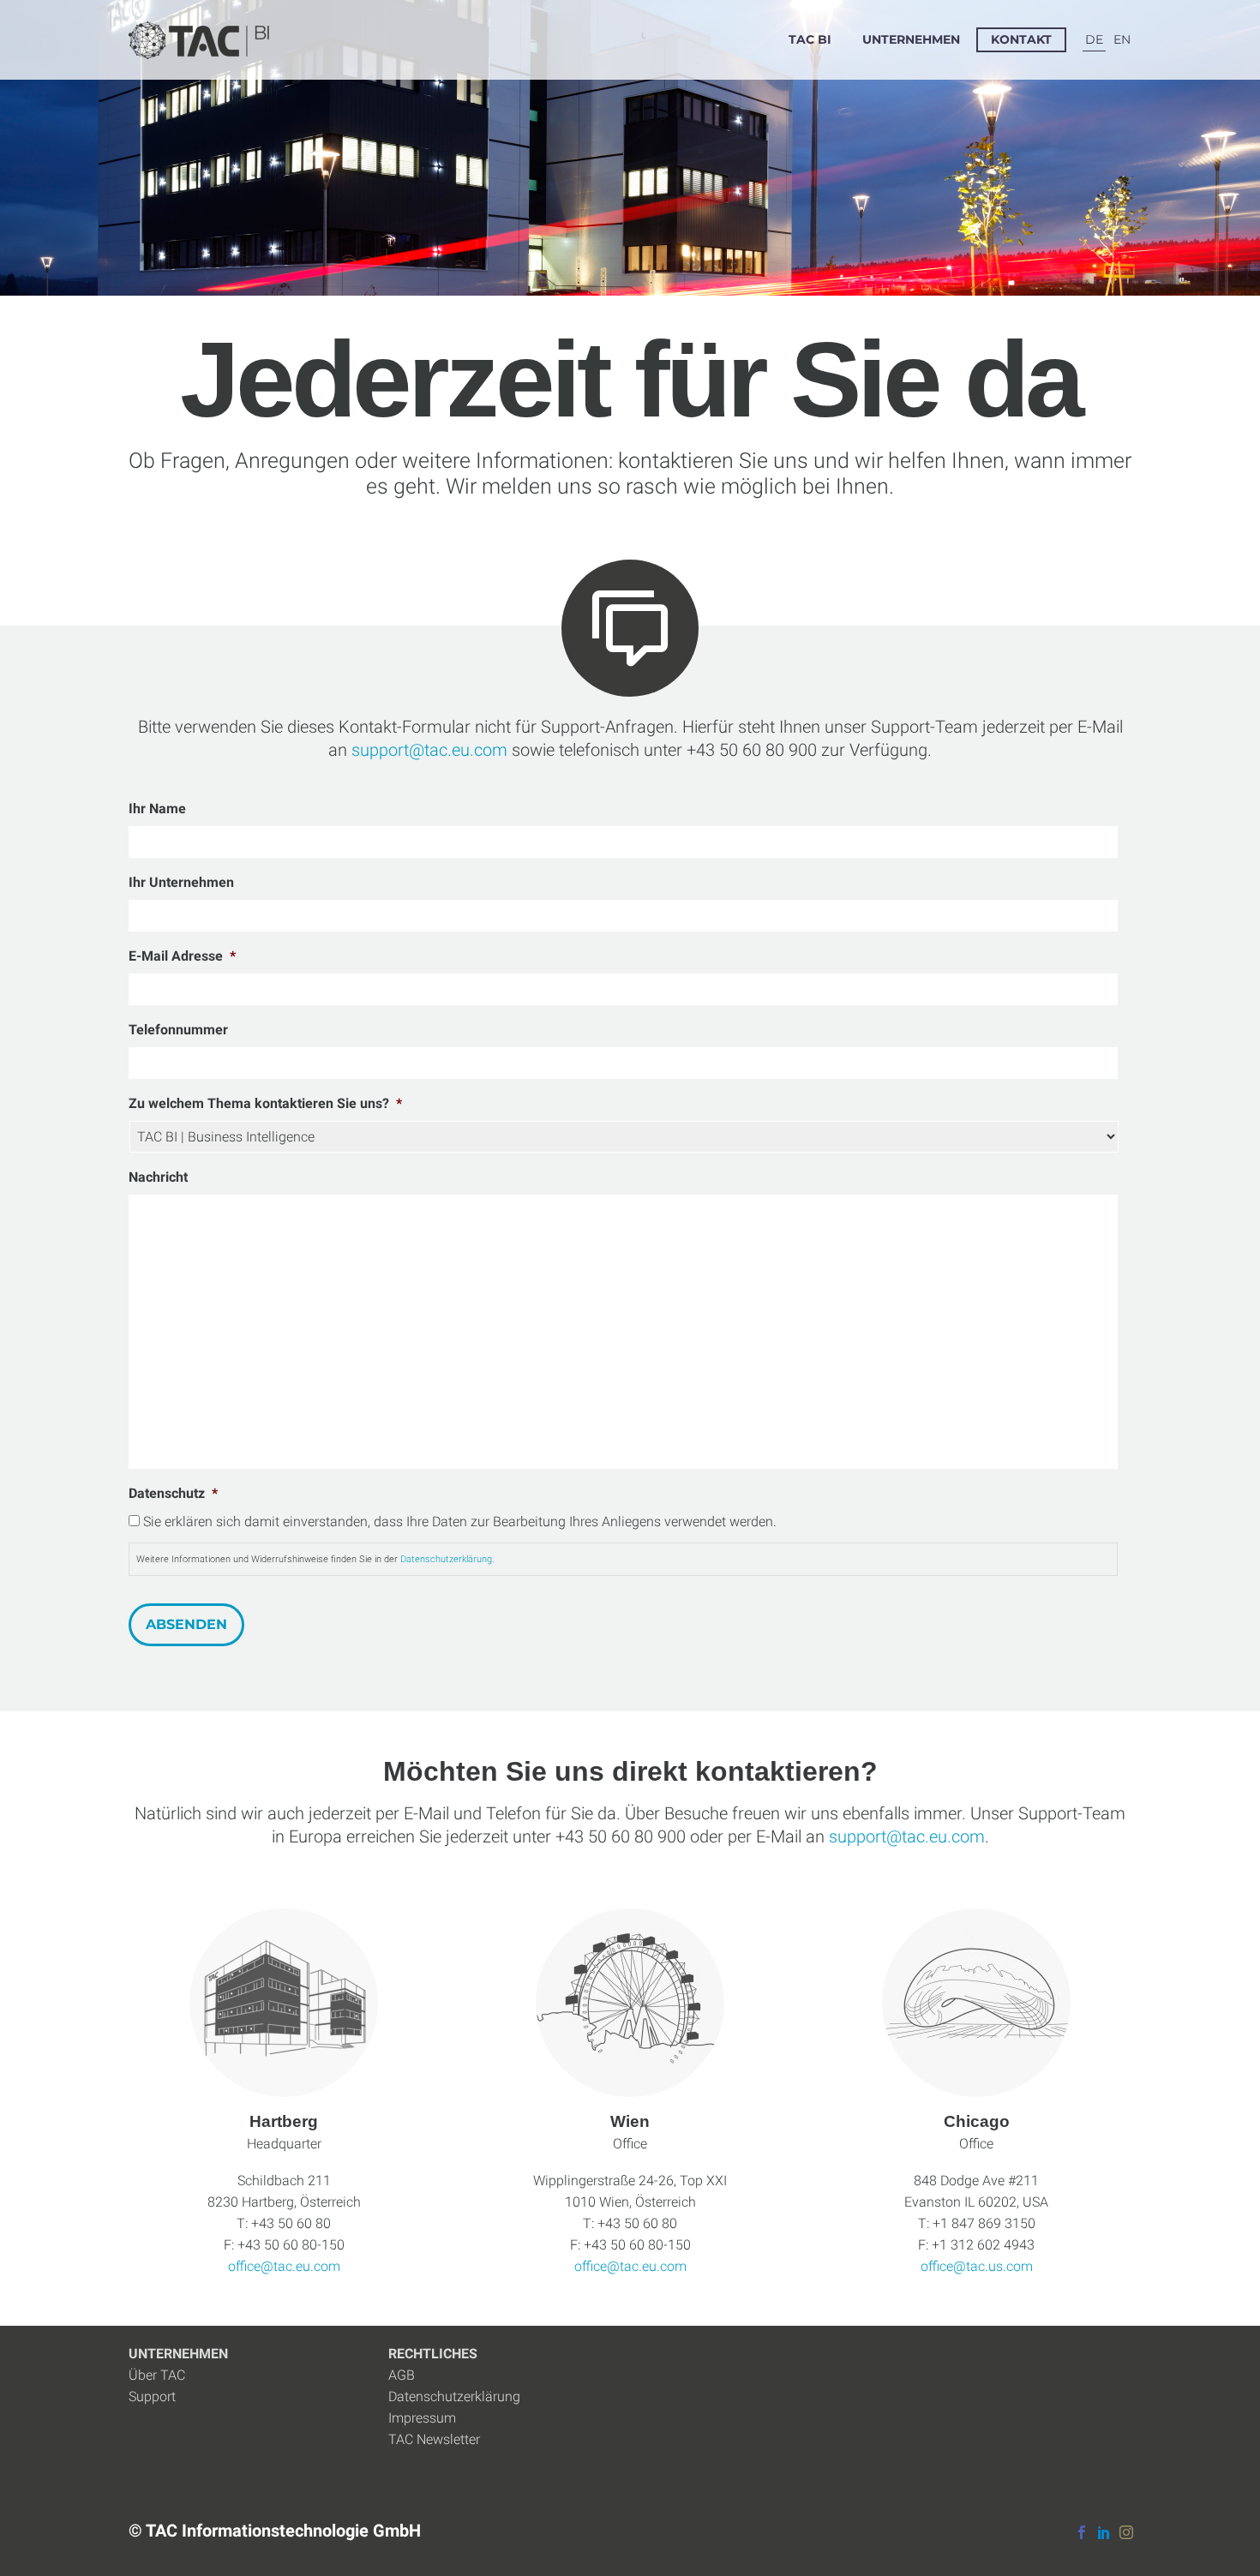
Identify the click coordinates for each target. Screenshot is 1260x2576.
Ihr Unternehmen (181, 882)
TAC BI (810, 39)
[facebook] (1082, 2532)
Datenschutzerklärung (454, 2396)
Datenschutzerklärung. (447, 1559)
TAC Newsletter (434, 2439)
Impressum (422, 2418)
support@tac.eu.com (907, 1836)
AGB (402, 2375)
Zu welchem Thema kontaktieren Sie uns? (265, 1103)
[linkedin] (1104, 2532)
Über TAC (157, 2375)
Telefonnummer (178, 1030)
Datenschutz (173, 1493)
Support (152, 2396)
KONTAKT (1021, 39)
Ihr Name (157, 809)
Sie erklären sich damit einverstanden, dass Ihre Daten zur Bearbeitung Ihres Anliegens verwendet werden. (460, 1522)
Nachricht (158, 1177)
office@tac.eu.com (284, 2266)
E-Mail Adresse (182, 956)
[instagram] (1126, 2532)
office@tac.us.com (977, 2266)
